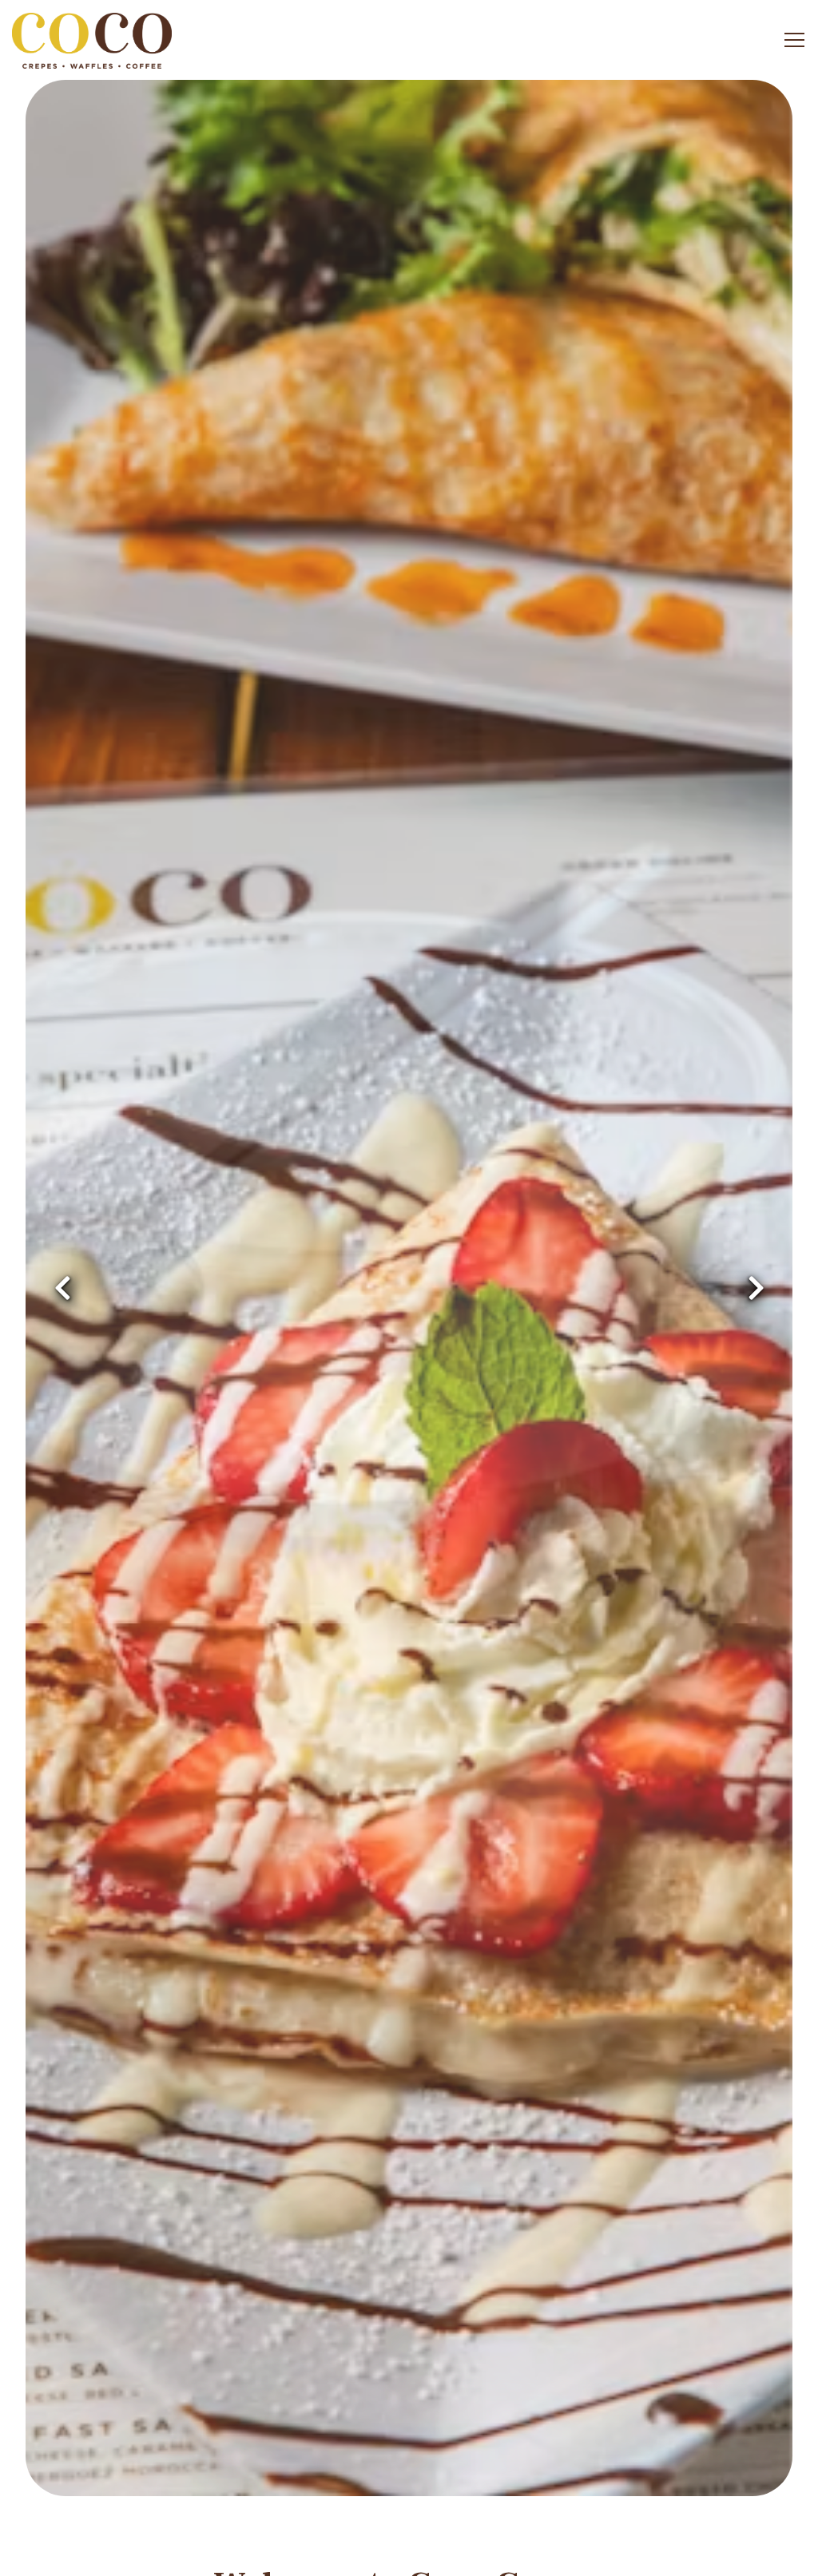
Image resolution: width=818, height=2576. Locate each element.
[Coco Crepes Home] (92, 40)
